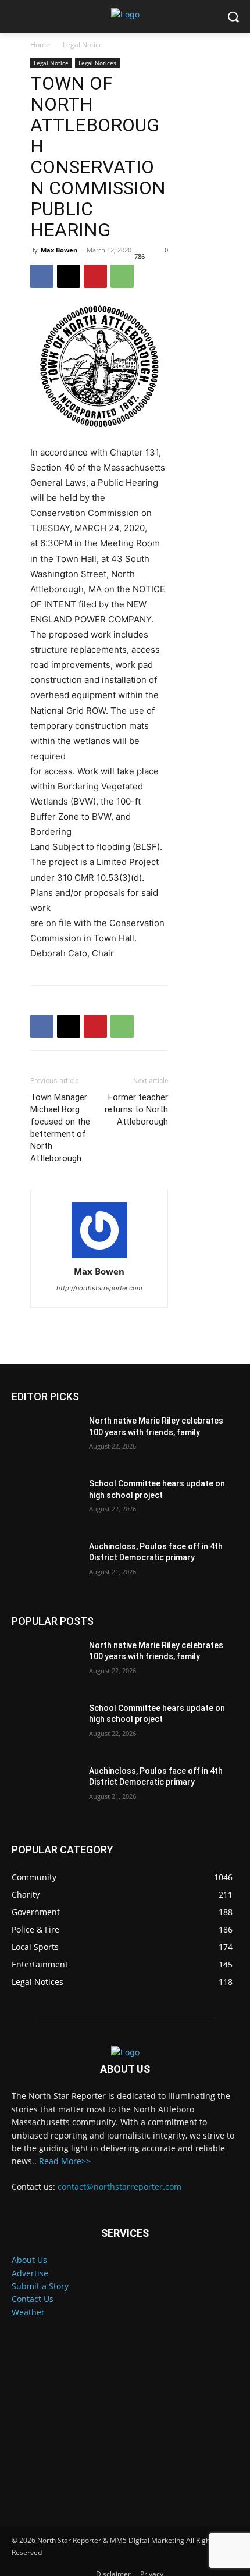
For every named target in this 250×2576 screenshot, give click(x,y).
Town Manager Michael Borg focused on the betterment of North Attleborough (60, 1128)
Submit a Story (40, 2286)
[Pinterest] (95, 276)
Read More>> (65, 2161)
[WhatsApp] (122, 276)
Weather (28, 2312)
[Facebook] (42, 276)
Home (40, 45)
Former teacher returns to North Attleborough (136, 1109)
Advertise (30, 2273)
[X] (69, 276)
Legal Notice (83, 45)
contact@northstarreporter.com (119, 2187)
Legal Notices (97, 63)
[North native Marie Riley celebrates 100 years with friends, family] (46, 1439)
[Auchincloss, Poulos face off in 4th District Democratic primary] (46, 1565)
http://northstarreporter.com (99, 1288)
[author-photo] (99, 1231)
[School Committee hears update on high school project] (46, 1502)
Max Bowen (59, 250)
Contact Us (33, 2299)
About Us (29, 2260)
